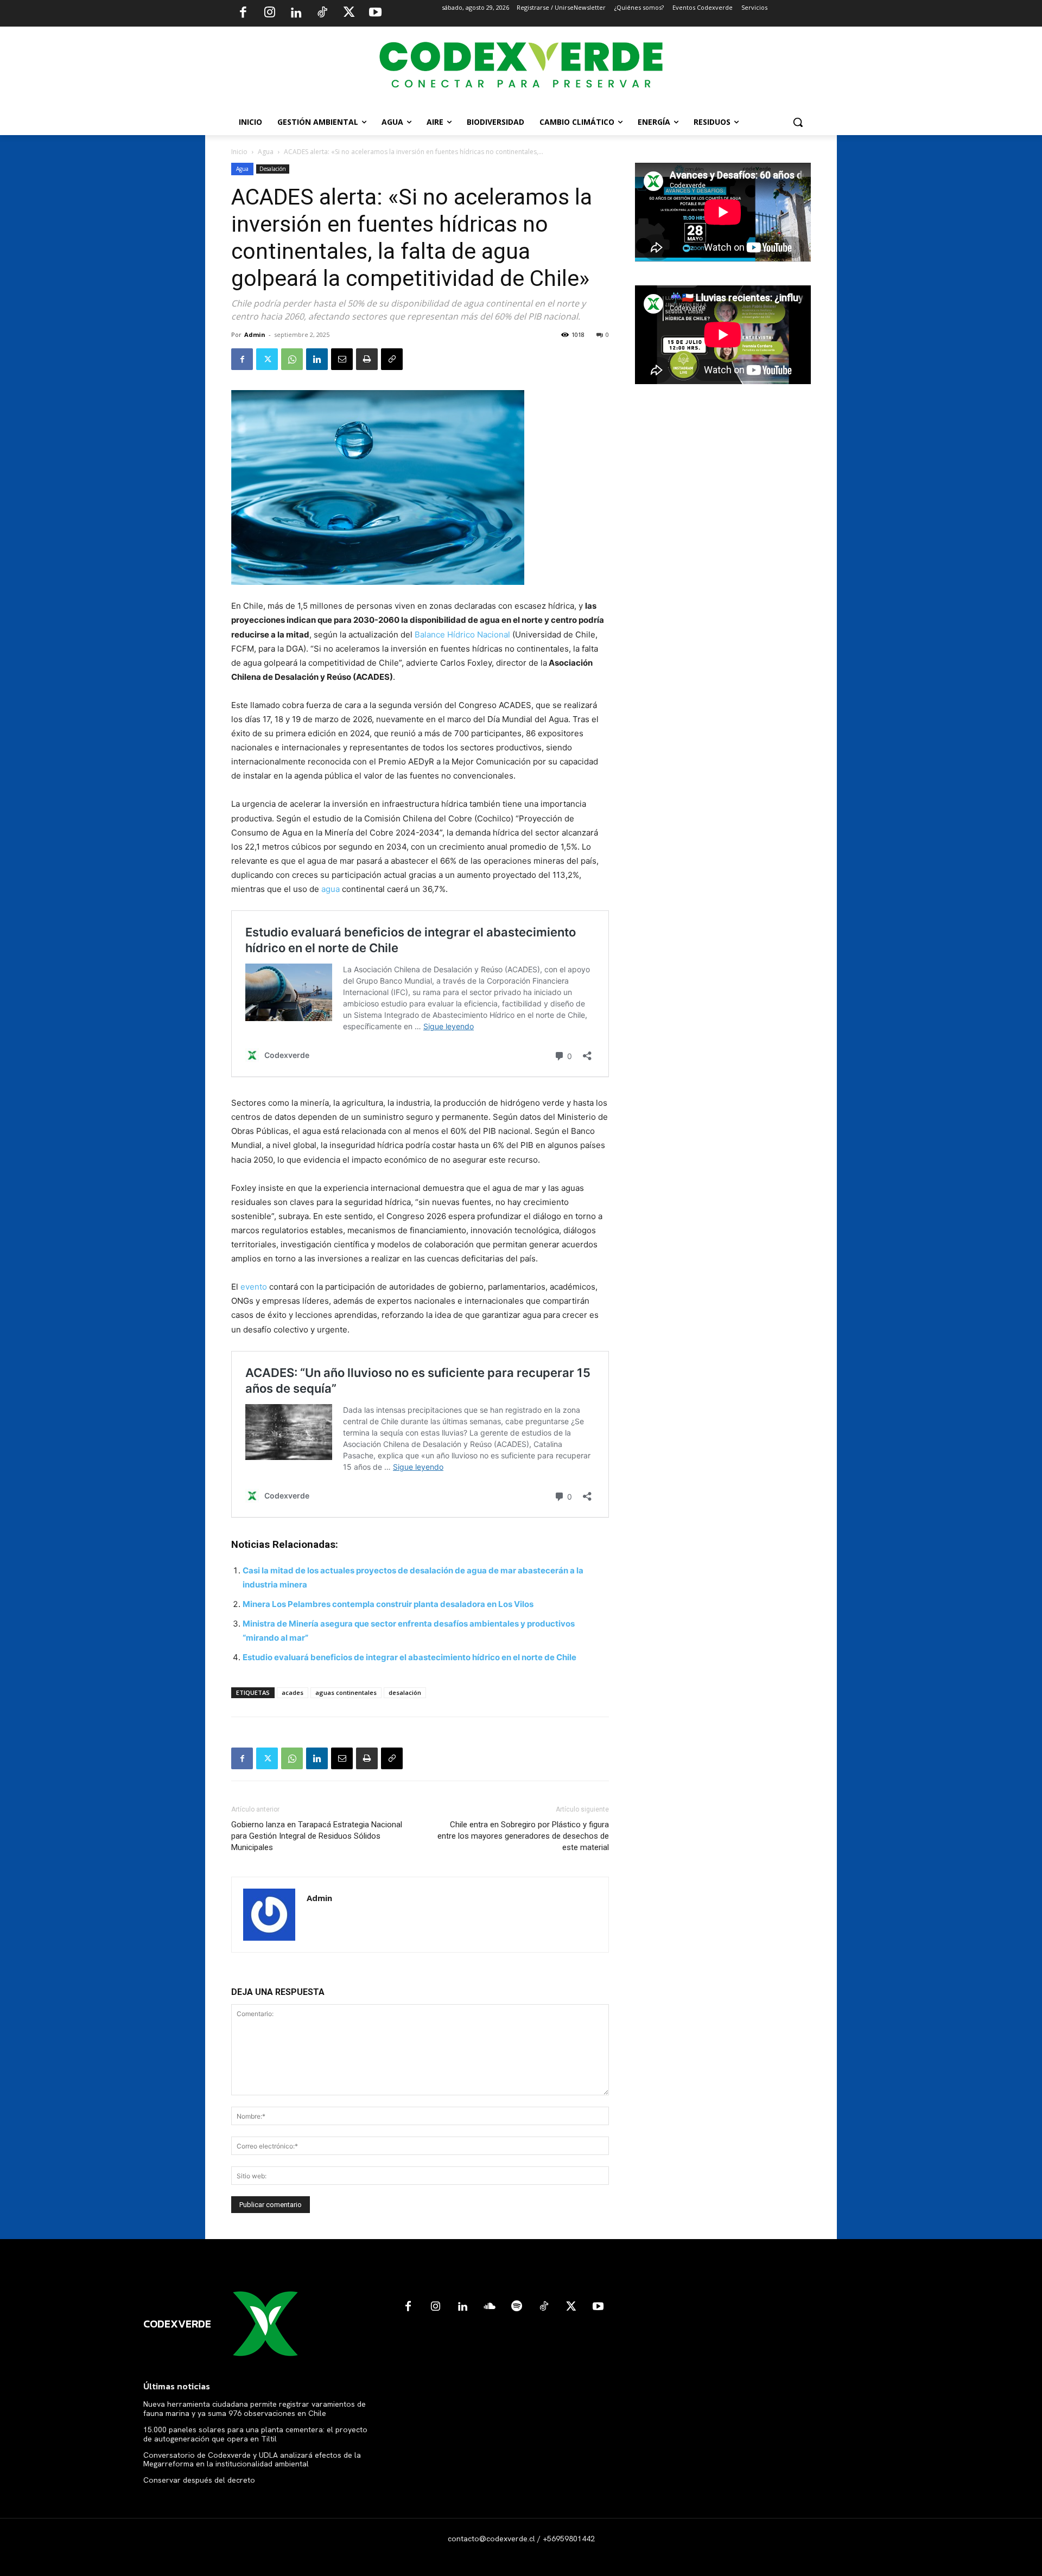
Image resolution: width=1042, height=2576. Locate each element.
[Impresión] (367, 359)
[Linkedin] (296, 14)
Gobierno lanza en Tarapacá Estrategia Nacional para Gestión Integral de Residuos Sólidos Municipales (317, 1836)
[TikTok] (322, 14)
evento (254, 1287)
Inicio (239, 152)
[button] (798, 122)
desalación (405, 1692)
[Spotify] (517, 2307)
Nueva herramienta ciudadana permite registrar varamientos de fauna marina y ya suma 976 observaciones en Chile (255, 2409)
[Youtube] (375, 14)
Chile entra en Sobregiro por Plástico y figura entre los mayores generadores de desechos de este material (523, 1836)
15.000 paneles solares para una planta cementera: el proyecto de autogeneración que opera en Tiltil (255, 2434)
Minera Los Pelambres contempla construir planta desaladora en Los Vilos (388, 1604)
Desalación (273, 169)
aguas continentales (346, 1692)
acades (293, 1692)
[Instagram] (270, 14)
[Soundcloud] (490, 2307)
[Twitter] (349, 14)
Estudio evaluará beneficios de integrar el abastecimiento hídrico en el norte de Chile (409, 1657)
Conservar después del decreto (199, 2480)
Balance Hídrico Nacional (462, 635)
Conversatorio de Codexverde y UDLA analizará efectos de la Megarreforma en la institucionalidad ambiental (252, 2460)
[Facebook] (243, 14)
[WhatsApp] (292, 359)
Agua (266, 152)
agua (331, 889)
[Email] (342, 359)
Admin (255, 334)
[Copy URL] (392, 359)
